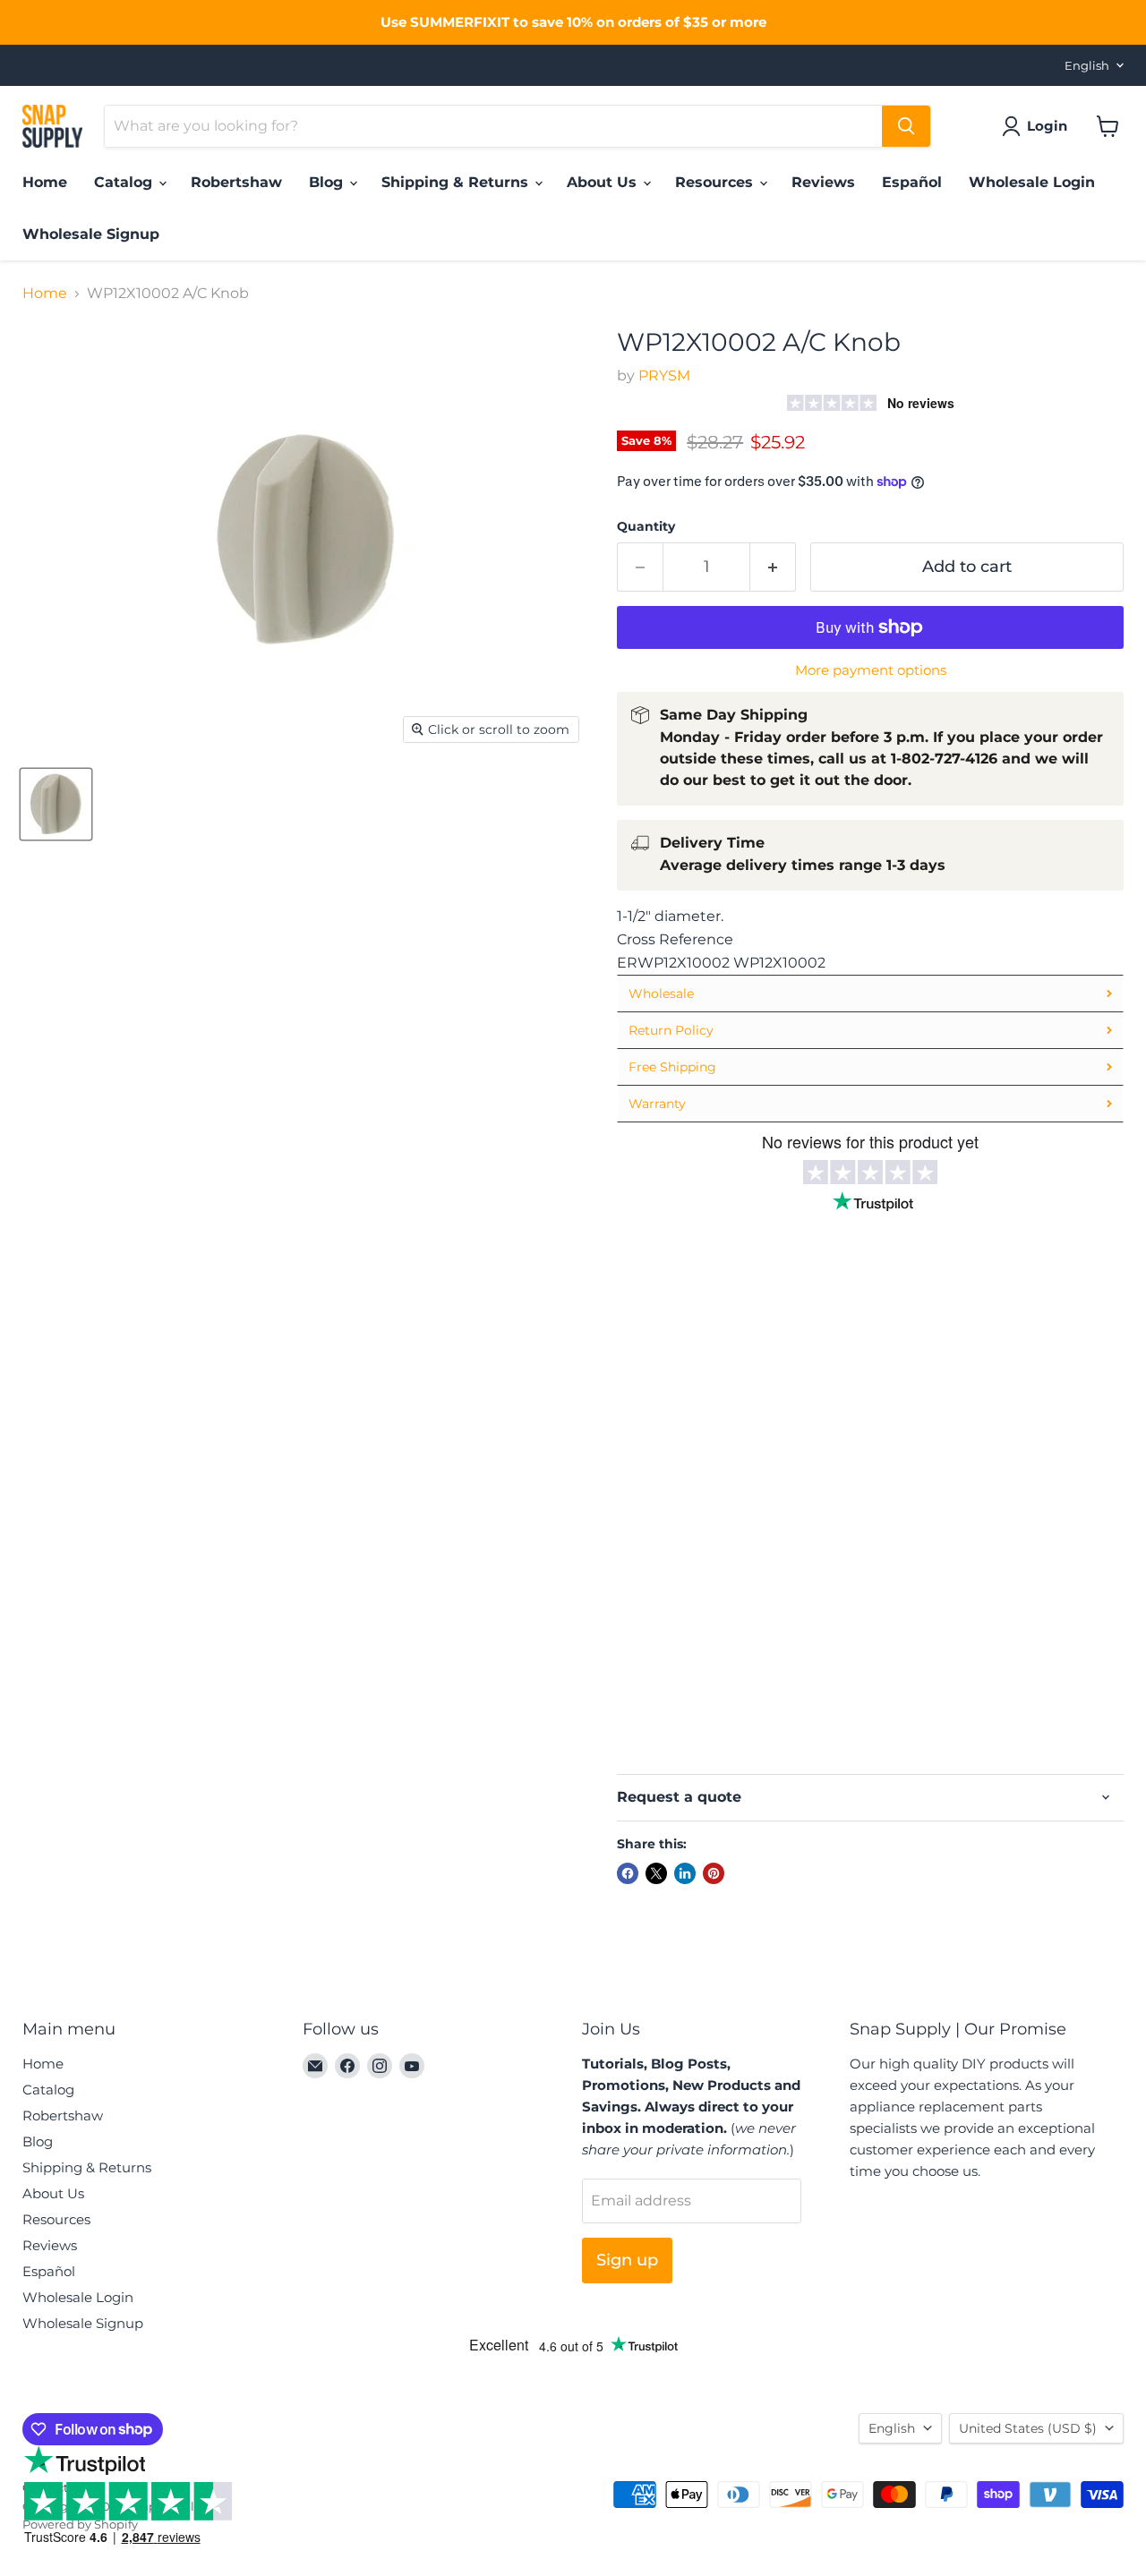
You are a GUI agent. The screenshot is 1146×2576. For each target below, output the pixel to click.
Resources (716, 182)
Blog (328, 182)
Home (45, 182)
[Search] (906, 126)
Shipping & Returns (457, 182)
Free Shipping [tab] (672, 1067)
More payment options (871, 670)
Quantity (646, 526)
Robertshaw (236, 182)
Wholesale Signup (91, 234)
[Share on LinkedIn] (685, 1873)
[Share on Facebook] (628, 1873)
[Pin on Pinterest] (714, 1873)
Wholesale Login (1032, 182)
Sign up (627, 2260)
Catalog (125, 182)
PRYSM (664, 375)
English (1087, 65)
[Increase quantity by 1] (773, 567)
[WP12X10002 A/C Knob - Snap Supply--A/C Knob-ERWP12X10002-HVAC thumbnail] (56, 804)
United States (1028, 2428)
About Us (604, 182)
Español (912, 182)
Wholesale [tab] (661, 994)
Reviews (823, 182)
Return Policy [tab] (671, 1030)
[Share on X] (656, 1873)
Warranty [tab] (657, 1104)
